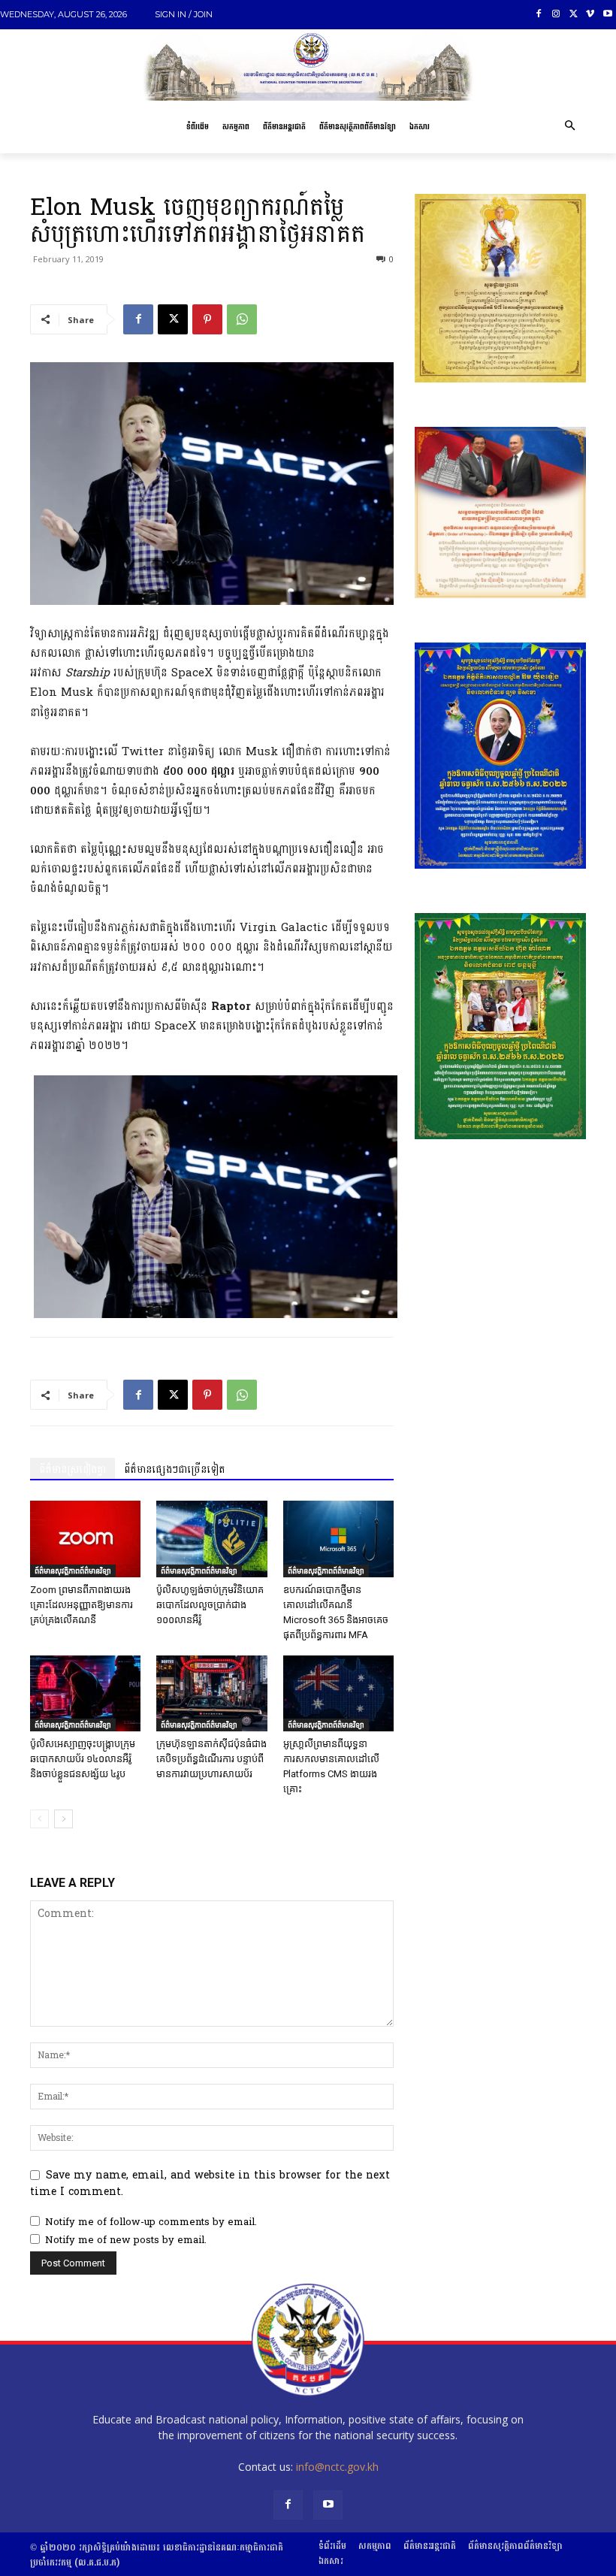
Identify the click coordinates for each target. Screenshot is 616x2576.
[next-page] (63, 1819)
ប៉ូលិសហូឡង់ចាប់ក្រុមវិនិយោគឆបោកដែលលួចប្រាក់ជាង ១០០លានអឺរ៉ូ (210, 1605)
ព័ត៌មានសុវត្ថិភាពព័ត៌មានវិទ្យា (73, 1571)
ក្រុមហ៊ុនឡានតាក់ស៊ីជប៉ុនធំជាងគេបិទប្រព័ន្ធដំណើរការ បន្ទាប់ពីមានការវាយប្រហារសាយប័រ (211, 1759)
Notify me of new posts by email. (126, 2240)
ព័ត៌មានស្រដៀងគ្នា (72, 1469)
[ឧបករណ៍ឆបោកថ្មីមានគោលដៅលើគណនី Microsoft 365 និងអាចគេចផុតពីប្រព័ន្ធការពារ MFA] (338, 1539)
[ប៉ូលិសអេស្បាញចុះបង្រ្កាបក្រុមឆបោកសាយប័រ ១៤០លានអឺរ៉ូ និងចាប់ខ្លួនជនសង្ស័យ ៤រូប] (85, 1693)
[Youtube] (607, 15)
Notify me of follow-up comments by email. (151, 2222)
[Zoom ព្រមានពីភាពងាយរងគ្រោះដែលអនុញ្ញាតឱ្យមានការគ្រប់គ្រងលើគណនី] (85, 1539)
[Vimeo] (590, 15)
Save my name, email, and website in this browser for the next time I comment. (210, 2183)
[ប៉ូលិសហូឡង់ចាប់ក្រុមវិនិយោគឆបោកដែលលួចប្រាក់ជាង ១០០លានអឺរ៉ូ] (211, 1539)
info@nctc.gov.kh (337, 2467)
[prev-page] (39, 1819)
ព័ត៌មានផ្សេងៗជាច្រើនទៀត (175, 1469)
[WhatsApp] (242, 319)
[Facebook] (539, 15)
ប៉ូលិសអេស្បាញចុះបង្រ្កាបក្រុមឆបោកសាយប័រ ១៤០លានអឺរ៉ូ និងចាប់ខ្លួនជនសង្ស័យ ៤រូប (83, 1759)
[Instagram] (556, 15)
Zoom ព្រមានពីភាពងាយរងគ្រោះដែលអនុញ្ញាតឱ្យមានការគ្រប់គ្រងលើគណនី (82, 1605)
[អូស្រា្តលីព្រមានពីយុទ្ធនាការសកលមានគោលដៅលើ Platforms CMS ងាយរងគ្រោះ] (338, 1693)
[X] (574, 15)
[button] (569, 127)
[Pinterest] (207, 319)
